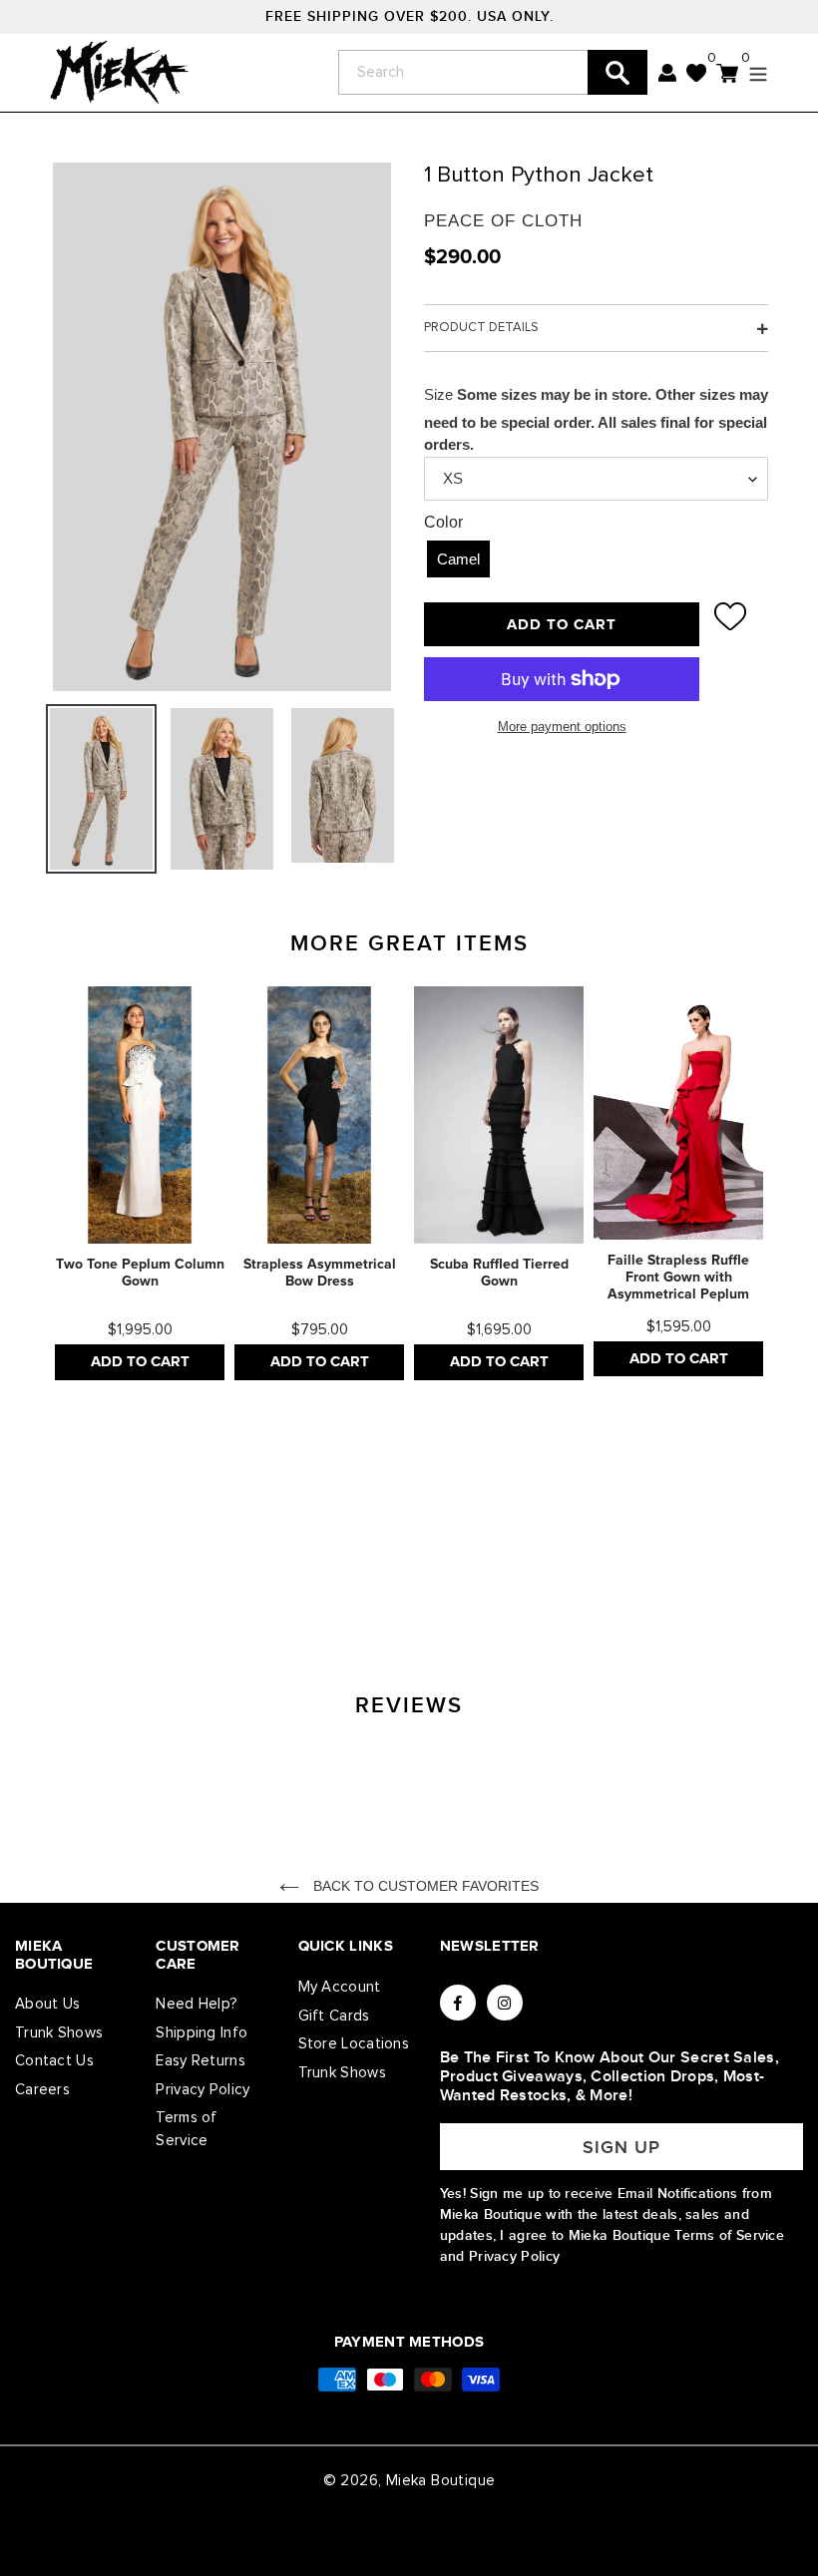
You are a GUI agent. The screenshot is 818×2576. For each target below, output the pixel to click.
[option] (140, 1183)
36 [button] (394, 1595)
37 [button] (424, 1595)
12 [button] (394, 1569)
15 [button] (484, 1569)
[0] (697, 72)
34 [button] (334, 1595)
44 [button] (633, 1595)
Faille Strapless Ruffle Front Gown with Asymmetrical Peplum (678, 1278)
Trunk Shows (59, 2033)
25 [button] (65, 1595)
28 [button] (155, 1595)
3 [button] (125, 1569)
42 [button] (574, 1595)
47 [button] (723, 1595)
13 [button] (424, 1569)
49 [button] (394, 1621)
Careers (42, 2090)
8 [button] (274, 1569)
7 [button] (244, 1569)
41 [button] (544, 1595)
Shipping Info (202, 2033)
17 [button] (544, 1569)
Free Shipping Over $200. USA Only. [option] (409, 16)
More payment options (562, 727)
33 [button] (304, 1595)
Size (438, 394)
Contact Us (54, 2061)
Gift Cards (334, 2016)
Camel (458, 559)
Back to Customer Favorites (424, 1886)
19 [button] (604, 1569)
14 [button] (454, 1569)
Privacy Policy (203, 2090)
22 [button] (693, 1569)
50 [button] (424, 1621)
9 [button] (304, 1569)
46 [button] (693, 1595)
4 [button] (155, 1569)
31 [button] (244, 1595)
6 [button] (214, 1569)
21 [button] (663, 1569)
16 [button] (514, 1569)
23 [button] (723, 1569)
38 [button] (454, 1595)
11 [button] (364, 1569)
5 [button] (185, 1569)
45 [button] (663, 1595)
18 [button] (574, 1569)
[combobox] (493, 72)
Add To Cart (140, 1362)
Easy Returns (201, 2061)
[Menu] (753, 72)
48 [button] (753, 1595)
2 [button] (95, 1569)
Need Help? (197, 2004)
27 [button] (125, 1595)
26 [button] (95, 1595)
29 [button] (185, 1595)
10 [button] (334, 1569)
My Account (340, 1987)
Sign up (621, 2148)
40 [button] (514, 1595)
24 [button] (753, 1569)
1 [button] (65, 1569)
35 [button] (364, 1595)
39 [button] (484, 1595)
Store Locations (354, 2044)
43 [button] (604, 1595)
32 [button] (274, 1595)
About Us (47, 2004)
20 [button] (633, 1569)
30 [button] (214, 1595)
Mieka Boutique (441, 2481)
